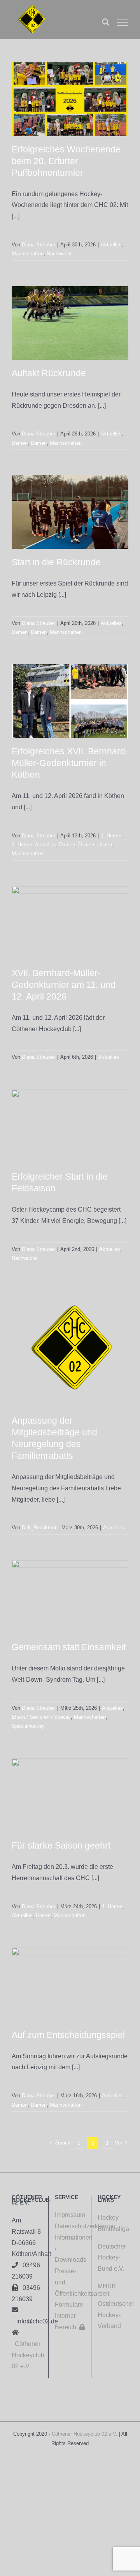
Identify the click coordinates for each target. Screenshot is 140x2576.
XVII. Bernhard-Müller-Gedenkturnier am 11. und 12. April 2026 (64, 985)
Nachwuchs (60, 254)
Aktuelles (111, 245)
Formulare (69, 2304)
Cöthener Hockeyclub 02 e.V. (28, 2355)
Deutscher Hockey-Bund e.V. (112, 2258)
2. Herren (22, 845)
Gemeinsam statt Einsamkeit (69, 1647)
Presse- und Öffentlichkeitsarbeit (70, 2282)
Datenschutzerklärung (70, 2226)
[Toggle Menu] (122, 22)
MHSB (107, 2286)
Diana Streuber (38, 245)
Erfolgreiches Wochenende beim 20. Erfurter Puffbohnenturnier (66, 161)
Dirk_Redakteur (39, 1528)
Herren (105, 845)
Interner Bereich (70, 2321)
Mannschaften (28, 254)
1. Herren (111, 836)
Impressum (70, 2215)
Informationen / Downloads (70, 2249)
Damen (20, 443)
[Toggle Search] (106, 22)
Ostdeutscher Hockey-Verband (116, 2315)
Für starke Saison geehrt (61, 1845)
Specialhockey (28, 1726)
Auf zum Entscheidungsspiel (68, 2035)
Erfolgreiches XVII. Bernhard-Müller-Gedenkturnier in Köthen (70, 763)
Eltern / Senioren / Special (41, 1717)
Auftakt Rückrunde (49, 373)
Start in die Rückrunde (56, 562)
